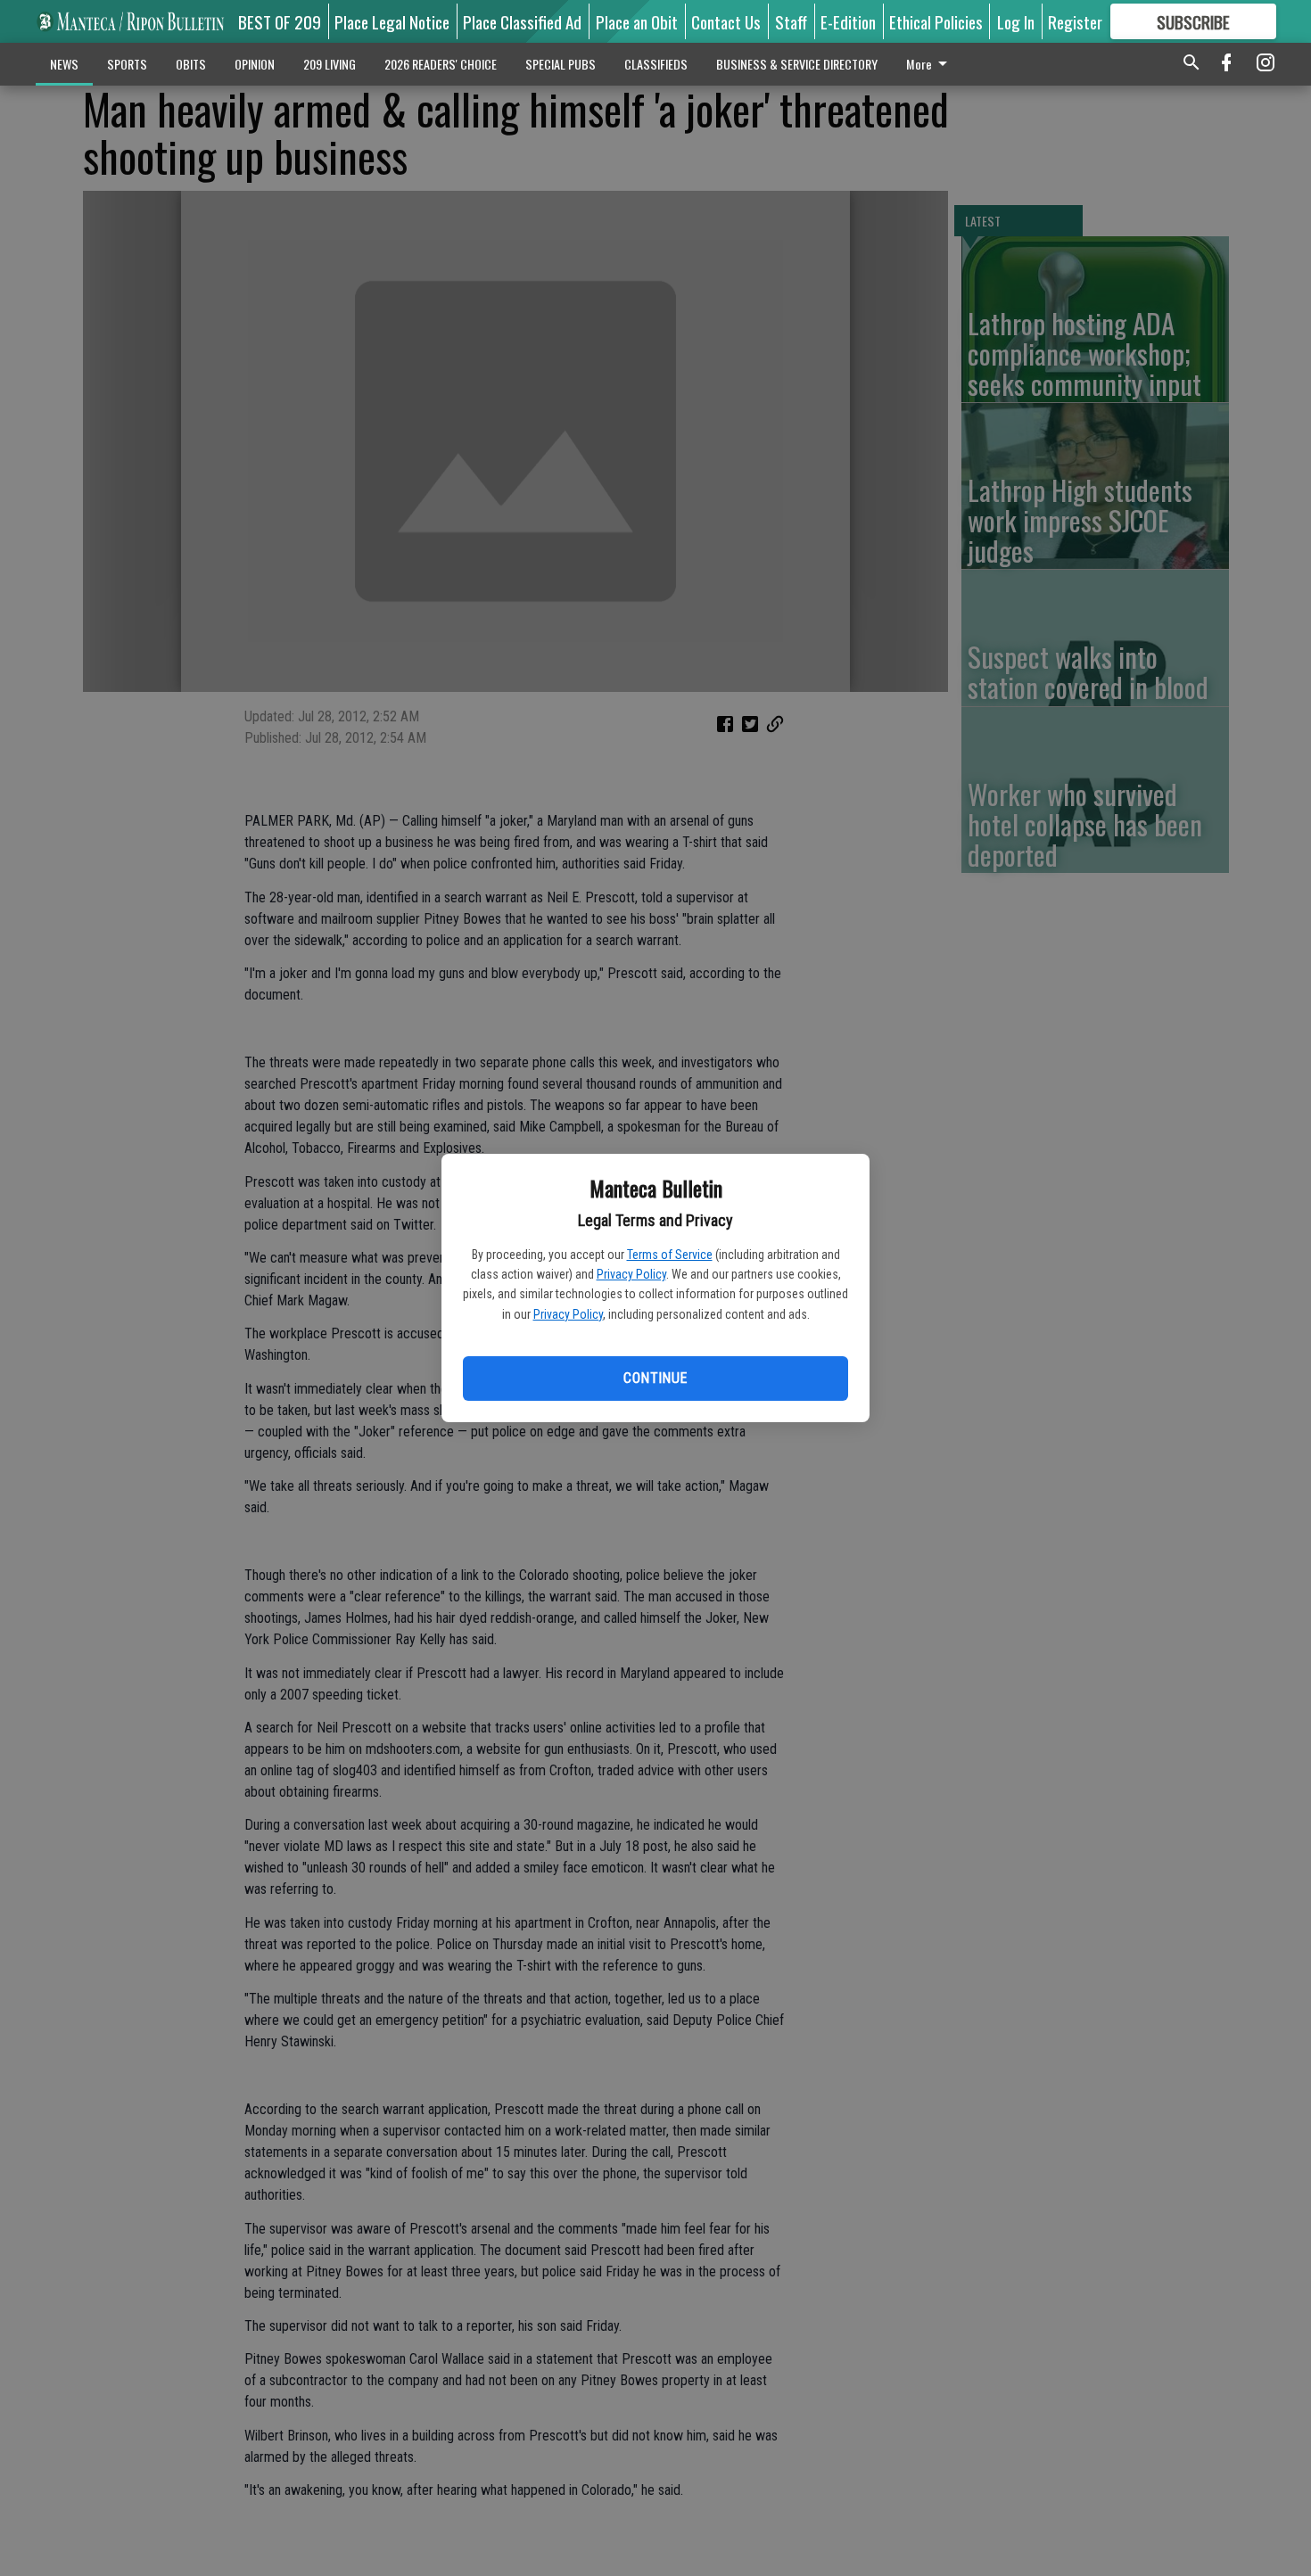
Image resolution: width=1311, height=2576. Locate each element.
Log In (1016, 21)
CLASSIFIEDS (656, 64)
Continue (655, 1378)
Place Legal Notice (392, 21)
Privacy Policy (631, 1274)
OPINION (255, 64)
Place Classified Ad (522, 21)
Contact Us (726, 21)
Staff (791, 21)
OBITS (191, 64)
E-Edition (848, 21)
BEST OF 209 (280, 21)
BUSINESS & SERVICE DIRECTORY (797, 64)
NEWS (64, 64)
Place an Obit (637, 21)
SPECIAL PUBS (561, 64)
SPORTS (127, 64)
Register (1075, 21)
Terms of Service (670, 1255)
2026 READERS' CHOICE (441, 64)
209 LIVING (330, 64)
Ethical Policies (936, 21)
